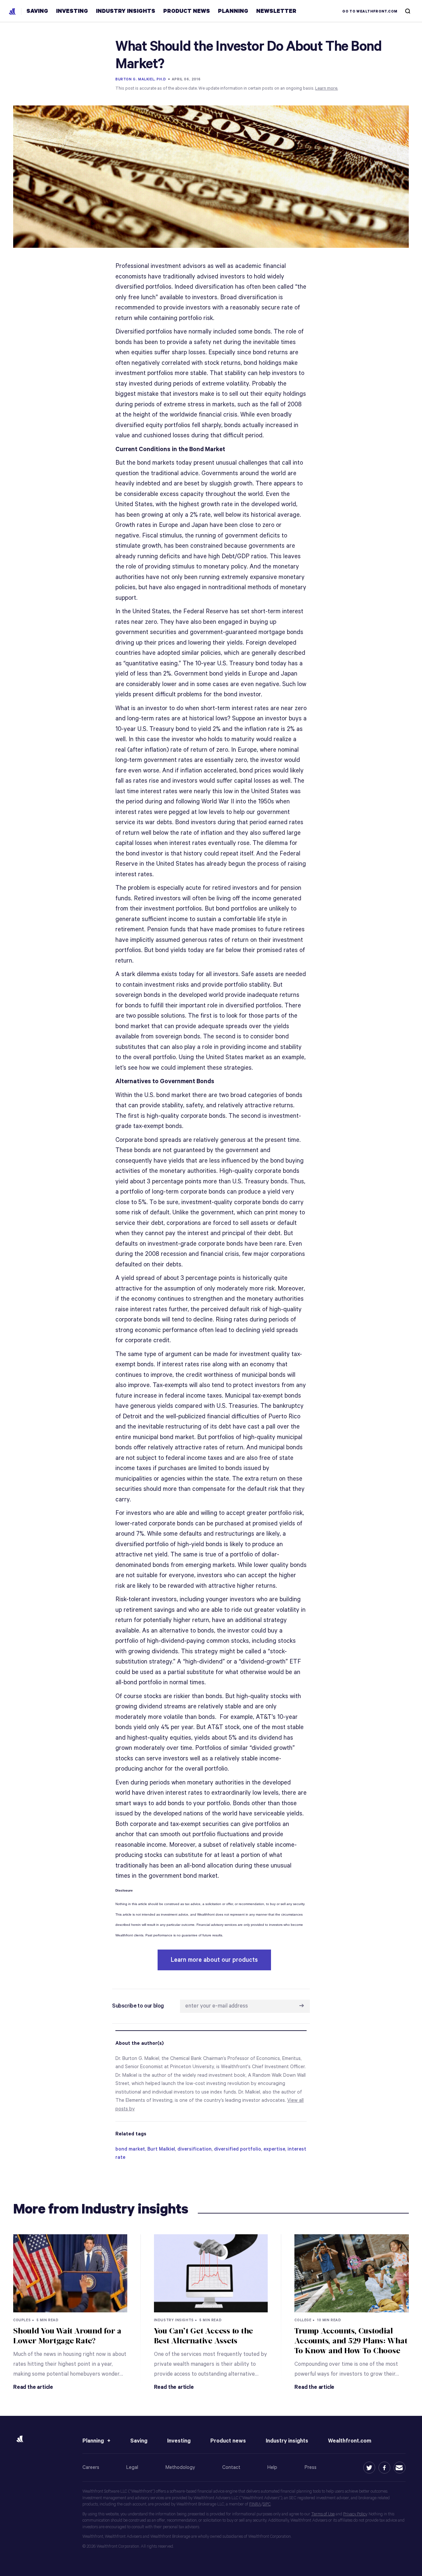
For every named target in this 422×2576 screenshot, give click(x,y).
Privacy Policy (355, 2514)
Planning (93, 2441)
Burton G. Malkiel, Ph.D (141, 79)
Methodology (180, 2467)
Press (311, 2467)
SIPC (267, 2504)
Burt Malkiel (161, 2149)
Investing (179, 2441)
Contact (231, 2467)
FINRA (255, 2504)
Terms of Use (323, 2514)
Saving (139, 2441)
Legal (132, 2467)
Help (272, 2467)
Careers (91, 2467)
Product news (228, 2441)
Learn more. (327, 88)
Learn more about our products (214, 1960)
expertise (274, 2149)
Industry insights (287, 2441)
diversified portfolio (238, 2149)
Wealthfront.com (350, 2441)
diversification (195, 2149)
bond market (130, 2149)
